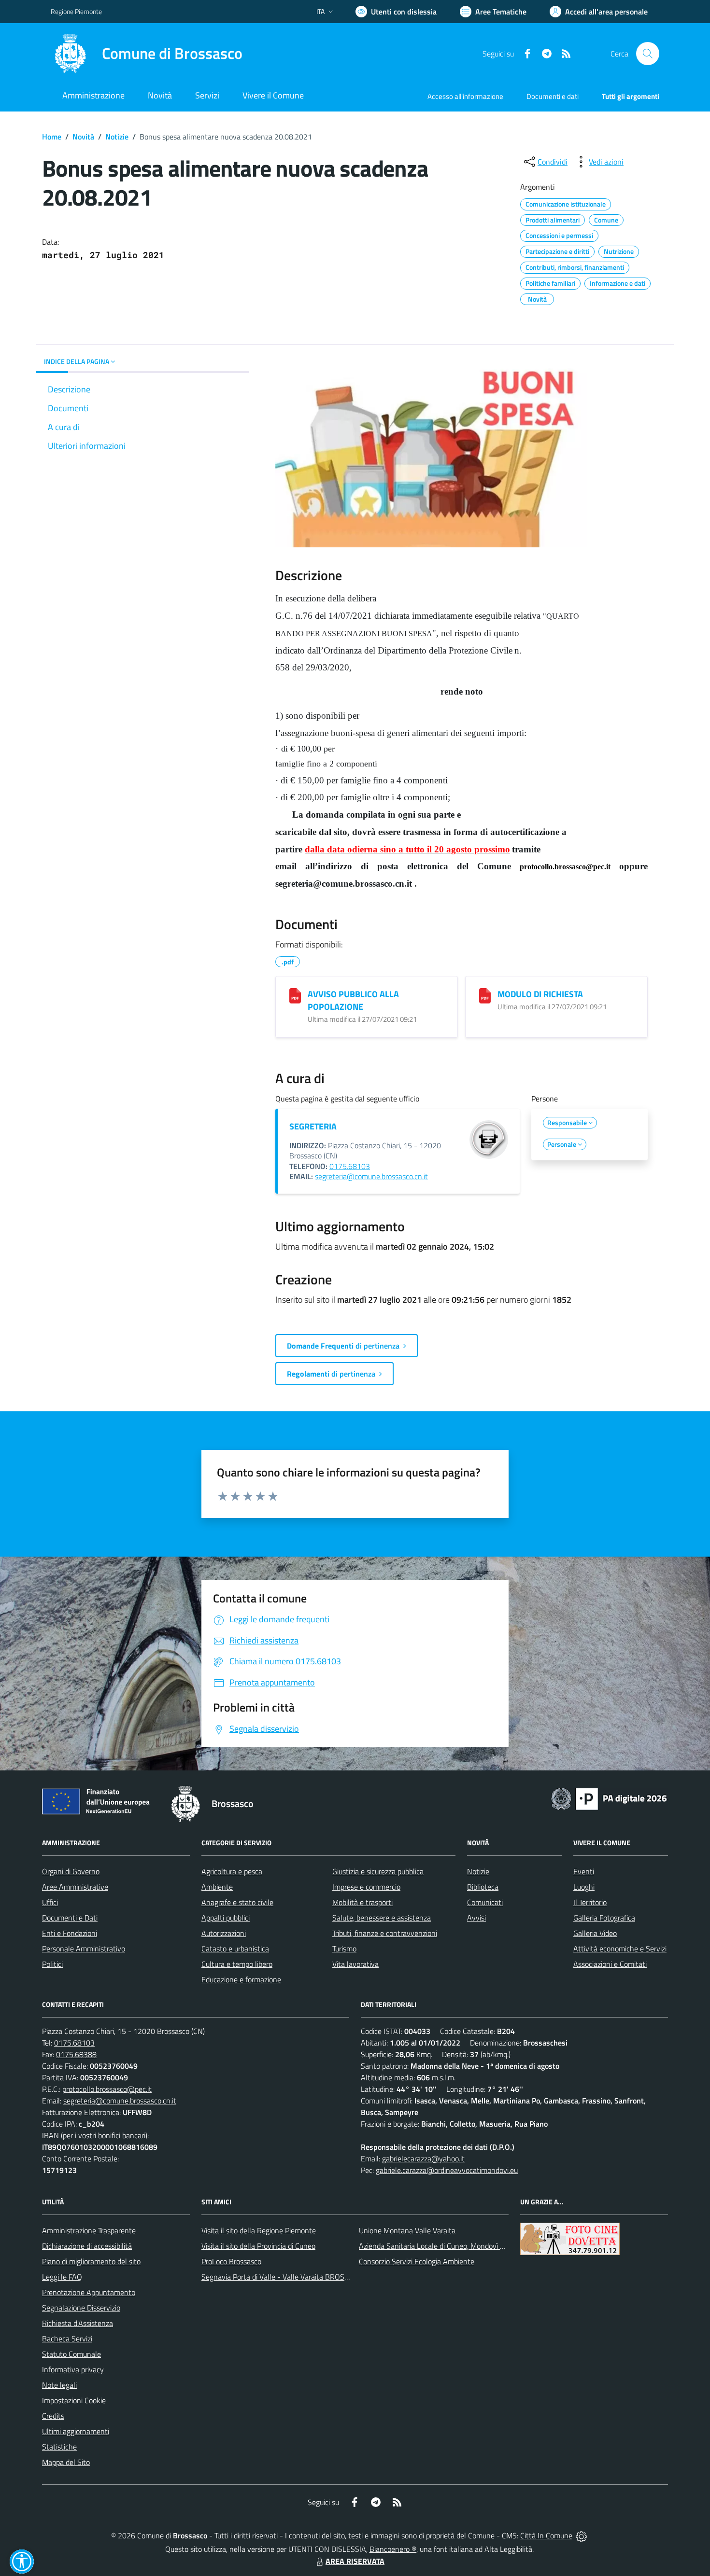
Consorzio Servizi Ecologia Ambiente (417, 2261)
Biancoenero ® (393, 2549)
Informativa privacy (73, 2369)
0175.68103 (350, 1166)
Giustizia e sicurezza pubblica (378, 1871)
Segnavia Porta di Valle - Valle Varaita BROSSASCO (284, 2277)
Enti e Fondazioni (70, 1933)
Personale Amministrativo (84, 1949)
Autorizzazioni (224, 1933)
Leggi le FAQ (62, 2277)
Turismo (344, 1949)
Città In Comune (546, 2535)
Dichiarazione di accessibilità (87, 2246)
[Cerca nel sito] (648, 54)
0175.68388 (76, 2054)
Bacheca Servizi (67, 2339)
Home (52, 137)
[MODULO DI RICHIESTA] (485, 996)
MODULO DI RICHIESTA (540, 994)
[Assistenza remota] (581, 2535)
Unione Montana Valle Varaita (407, 2230)
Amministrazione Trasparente (89, 2230)
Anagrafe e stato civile (237, 1902)
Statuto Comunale (71, 2354)
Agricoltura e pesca (232, 1871)
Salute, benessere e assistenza (382, 1918)
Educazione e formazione (241, 1979)
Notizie (117, 137)
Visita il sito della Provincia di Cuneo (258, 2246)
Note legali (59, 2385)
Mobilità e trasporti (362, 1902)
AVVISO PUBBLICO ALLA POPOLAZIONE (353, 1000)
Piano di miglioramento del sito (91, 2261)
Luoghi (584, 1887)
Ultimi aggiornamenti (76, 2431)
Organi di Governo (71, 1871)
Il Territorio (590, 1902)
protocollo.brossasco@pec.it (107, 2089)
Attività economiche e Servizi (620, 1949)
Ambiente (217, 1887)
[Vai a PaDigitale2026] (609, 1798)
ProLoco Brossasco (231, 2261)
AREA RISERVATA (355, 2561)
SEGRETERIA (313, 1126)
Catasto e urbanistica (235, 1949)
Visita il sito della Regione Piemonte (259, 2230)
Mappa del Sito (66, 2462)
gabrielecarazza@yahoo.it (423, 2158)
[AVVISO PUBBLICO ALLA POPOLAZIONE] (295, 996)
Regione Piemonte (76, 11)
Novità (83, 137)
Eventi (584, 1871)
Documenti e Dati (70, 1918)
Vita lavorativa (355, 1964)
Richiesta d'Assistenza (78, 2323)
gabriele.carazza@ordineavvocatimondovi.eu (447, 2170)
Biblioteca (483, 1887)
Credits (53, 2416)
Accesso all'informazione (465, 96)
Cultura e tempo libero (237, 1964)
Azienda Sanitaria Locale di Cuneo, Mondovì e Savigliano (449, 2246)
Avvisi (476, 1918)
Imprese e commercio (366, 1887)
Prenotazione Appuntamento (89, 2292)
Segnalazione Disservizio (81, 2308)
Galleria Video (595, 1933)
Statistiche (59, 2447)
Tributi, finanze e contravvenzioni (385, 1933)
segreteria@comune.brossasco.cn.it (371, 1176)
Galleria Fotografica (604, 1918)
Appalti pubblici (226, 1918)
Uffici (50, 1902)
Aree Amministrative (75, 1887)
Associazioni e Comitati (610, 1964)
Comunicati (485, 1902)
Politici (52, 1964)
